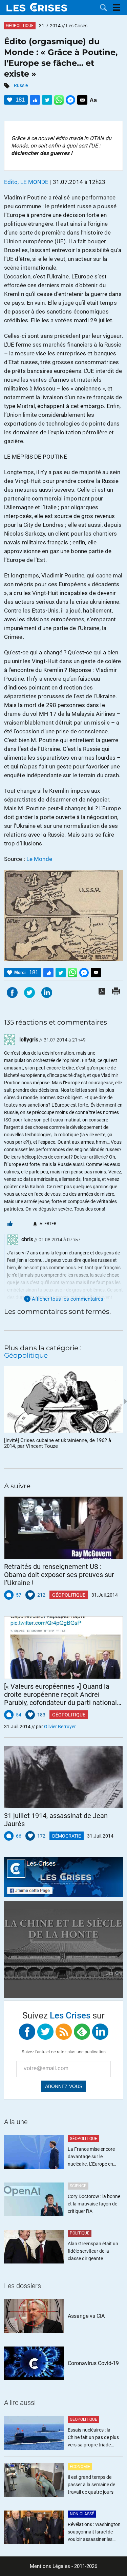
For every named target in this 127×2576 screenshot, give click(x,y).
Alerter (48, 1224)
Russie (21, 85)
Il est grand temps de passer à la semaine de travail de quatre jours (91, 2485)
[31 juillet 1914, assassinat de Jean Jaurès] (63, 1777)
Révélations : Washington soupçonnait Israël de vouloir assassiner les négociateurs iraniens (94, 2532)
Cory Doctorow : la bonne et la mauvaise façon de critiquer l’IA (94, 2204)
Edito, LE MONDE (26, 182)
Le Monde (39, 859)
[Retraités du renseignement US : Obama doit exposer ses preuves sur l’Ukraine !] (63, 1528)
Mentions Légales (50, 2566)
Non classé (82, 2514)
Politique (80, 2233)
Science (78, 2186)
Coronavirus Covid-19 (93, 2363)
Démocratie (67, 1836)
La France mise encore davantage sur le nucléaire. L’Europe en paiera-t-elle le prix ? (91, 2157)
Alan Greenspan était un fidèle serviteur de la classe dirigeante (93, 2251)
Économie (80, 2467)
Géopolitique (20, 26)
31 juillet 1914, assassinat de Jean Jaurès (56, 1820)
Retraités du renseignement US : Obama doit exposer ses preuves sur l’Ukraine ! (59, 1575)
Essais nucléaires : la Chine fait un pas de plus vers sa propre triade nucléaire (93, 2438)
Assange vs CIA (86, 2316)
